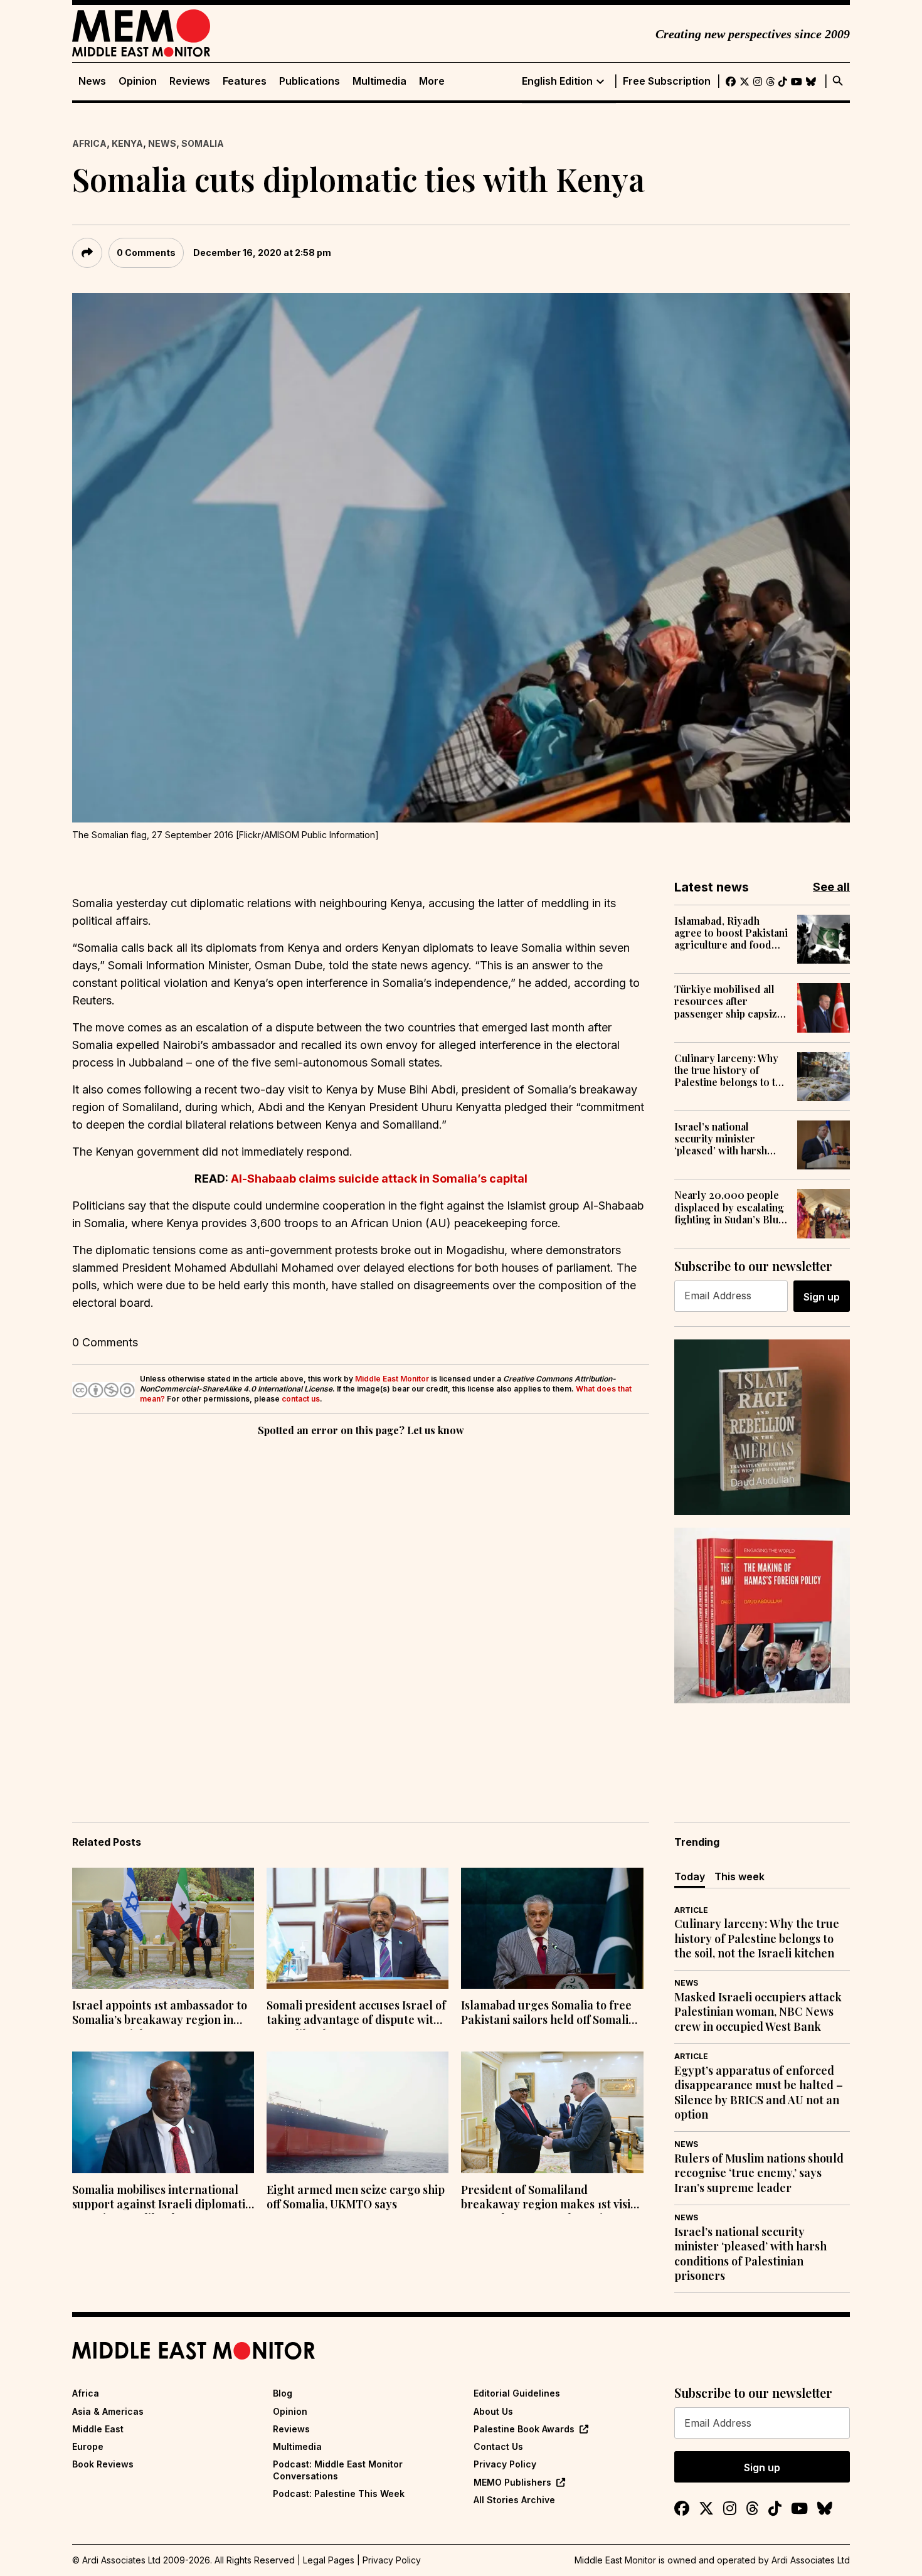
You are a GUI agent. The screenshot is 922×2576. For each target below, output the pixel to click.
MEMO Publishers (512, 2482)
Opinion (138, 81)
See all (831, 887)
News (92, 81)
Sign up (822, 1297)
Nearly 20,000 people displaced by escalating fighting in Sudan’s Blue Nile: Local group (729, 1207)
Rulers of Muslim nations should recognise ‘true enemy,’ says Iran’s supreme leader (759, 2173)
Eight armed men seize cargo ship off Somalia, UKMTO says (356, 2197)
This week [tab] (739, 1876)
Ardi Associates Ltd (811, 2560)
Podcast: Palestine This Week (339, 2494)
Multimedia (379, 81)
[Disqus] (361, 1612)
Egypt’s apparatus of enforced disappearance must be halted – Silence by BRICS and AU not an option (759, 2093)
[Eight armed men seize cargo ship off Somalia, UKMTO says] (358, 2112)
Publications (310, 81)
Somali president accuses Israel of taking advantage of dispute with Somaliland (356, 2014)
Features (245, 81)
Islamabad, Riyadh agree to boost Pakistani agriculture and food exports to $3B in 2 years (731, 933)
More (432, 81)
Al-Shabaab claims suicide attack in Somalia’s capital (379, 1179)
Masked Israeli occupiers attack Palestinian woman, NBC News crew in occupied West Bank (758, 2012)
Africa (89, 143)
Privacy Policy (505, 2464)
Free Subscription (667, 81)
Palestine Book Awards (524, 2429)
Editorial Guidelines (517, 2393)
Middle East (98, 2429)
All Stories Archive (514, 2500)
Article (691, 1910)
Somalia (203, 143)
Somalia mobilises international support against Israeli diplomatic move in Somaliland (162, 2198)
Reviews (190, 81)
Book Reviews (103, 2464)
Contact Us (498, 2446)
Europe (88, 2446)
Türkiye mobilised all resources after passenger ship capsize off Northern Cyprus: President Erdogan (729, 1001)
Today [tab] (690, 1876)
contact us (301, 1399)
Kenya (127, 143)
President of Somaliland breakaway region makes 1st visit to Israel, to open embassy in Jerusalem (548, 2198)
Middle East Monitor (392, 1379)
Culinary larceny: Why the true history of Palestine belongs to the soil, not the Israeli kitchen (730, 1070)
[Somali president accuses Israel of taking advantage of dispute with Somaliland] (358, 1929)
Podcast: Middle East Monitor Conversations (338, 2470)
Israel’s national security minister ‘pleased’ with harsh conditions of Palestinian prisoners (724, 1139)
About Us (493, 2411)
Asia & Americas (108, 2411)
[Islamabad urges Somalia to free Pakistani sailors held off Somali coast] (552, 1929)
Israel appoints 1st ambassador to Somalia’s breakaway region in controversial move (160, 2014)
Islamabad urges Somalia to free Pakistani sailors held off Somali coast (546, 2014)
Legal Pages (329, 2560)
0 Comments (146, 253)
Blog (283, 2393)
